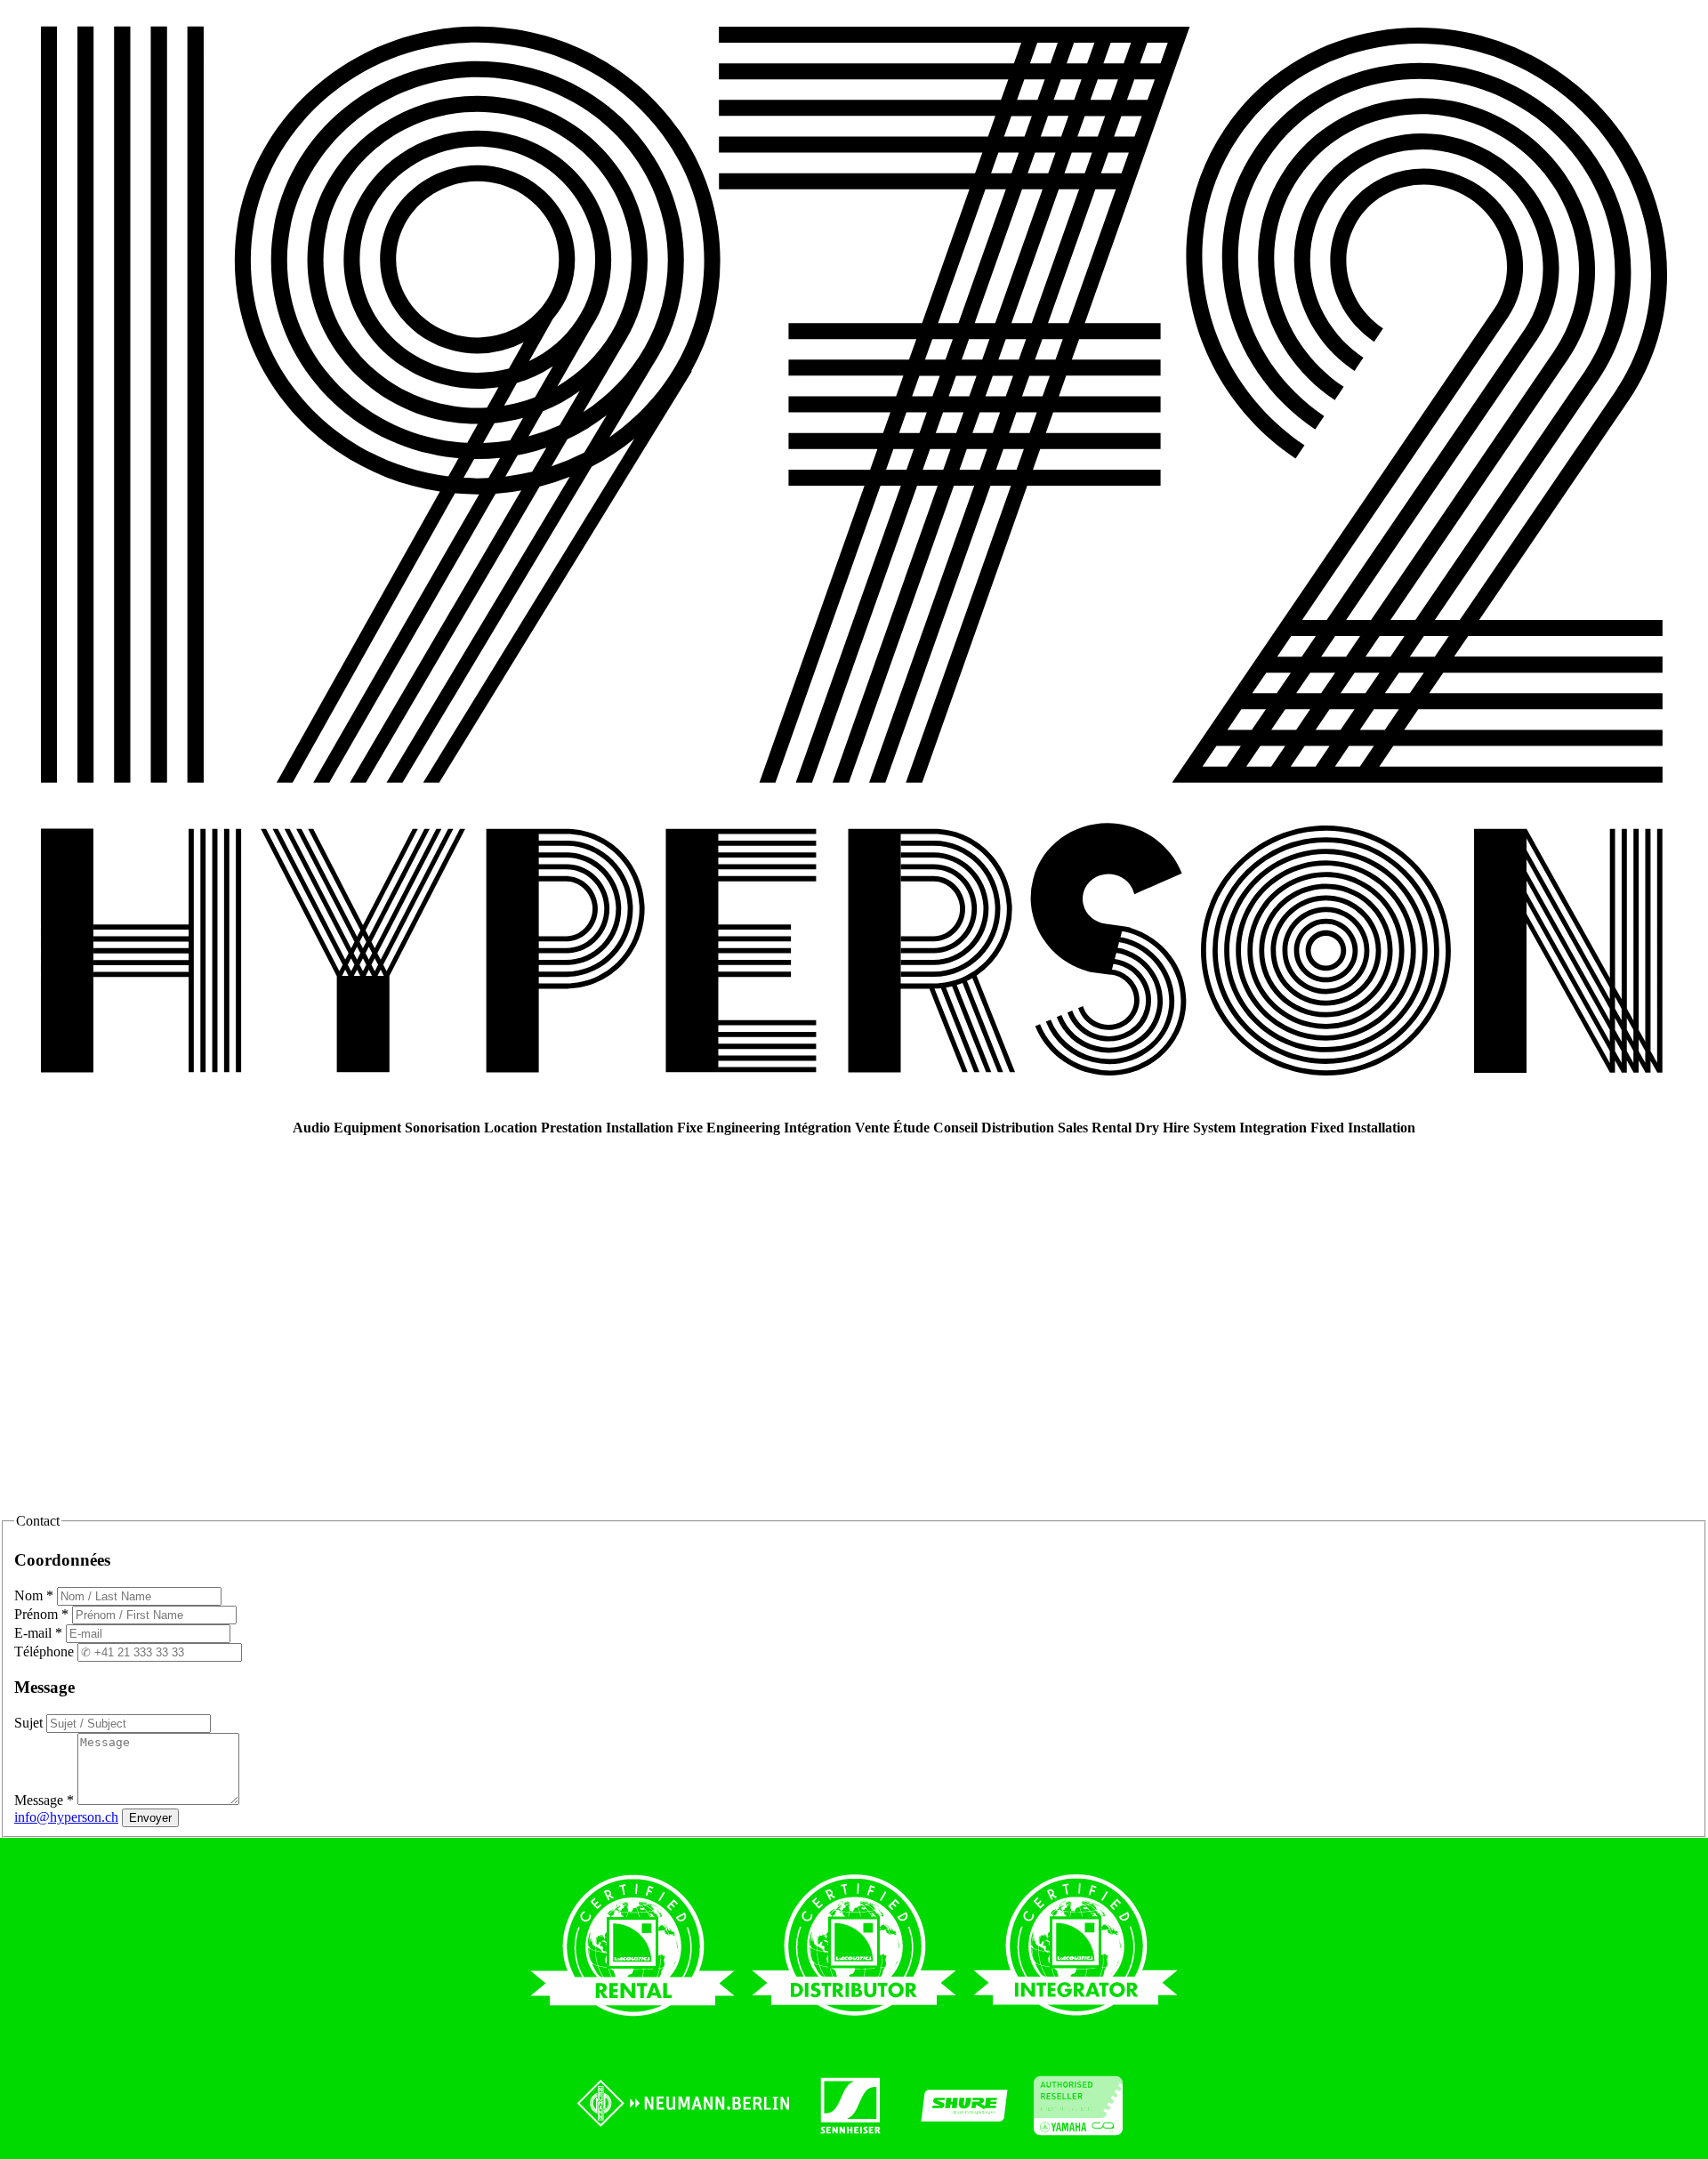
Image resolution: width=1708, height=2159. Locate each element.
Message (44, 1800)
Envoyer (150, 1818)
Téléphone (46, 1651)
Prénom (41, 1614)
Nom (34, 1595)
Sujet (30, 1723)
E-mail (38, 1633)
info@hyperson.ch (66, 1817)
